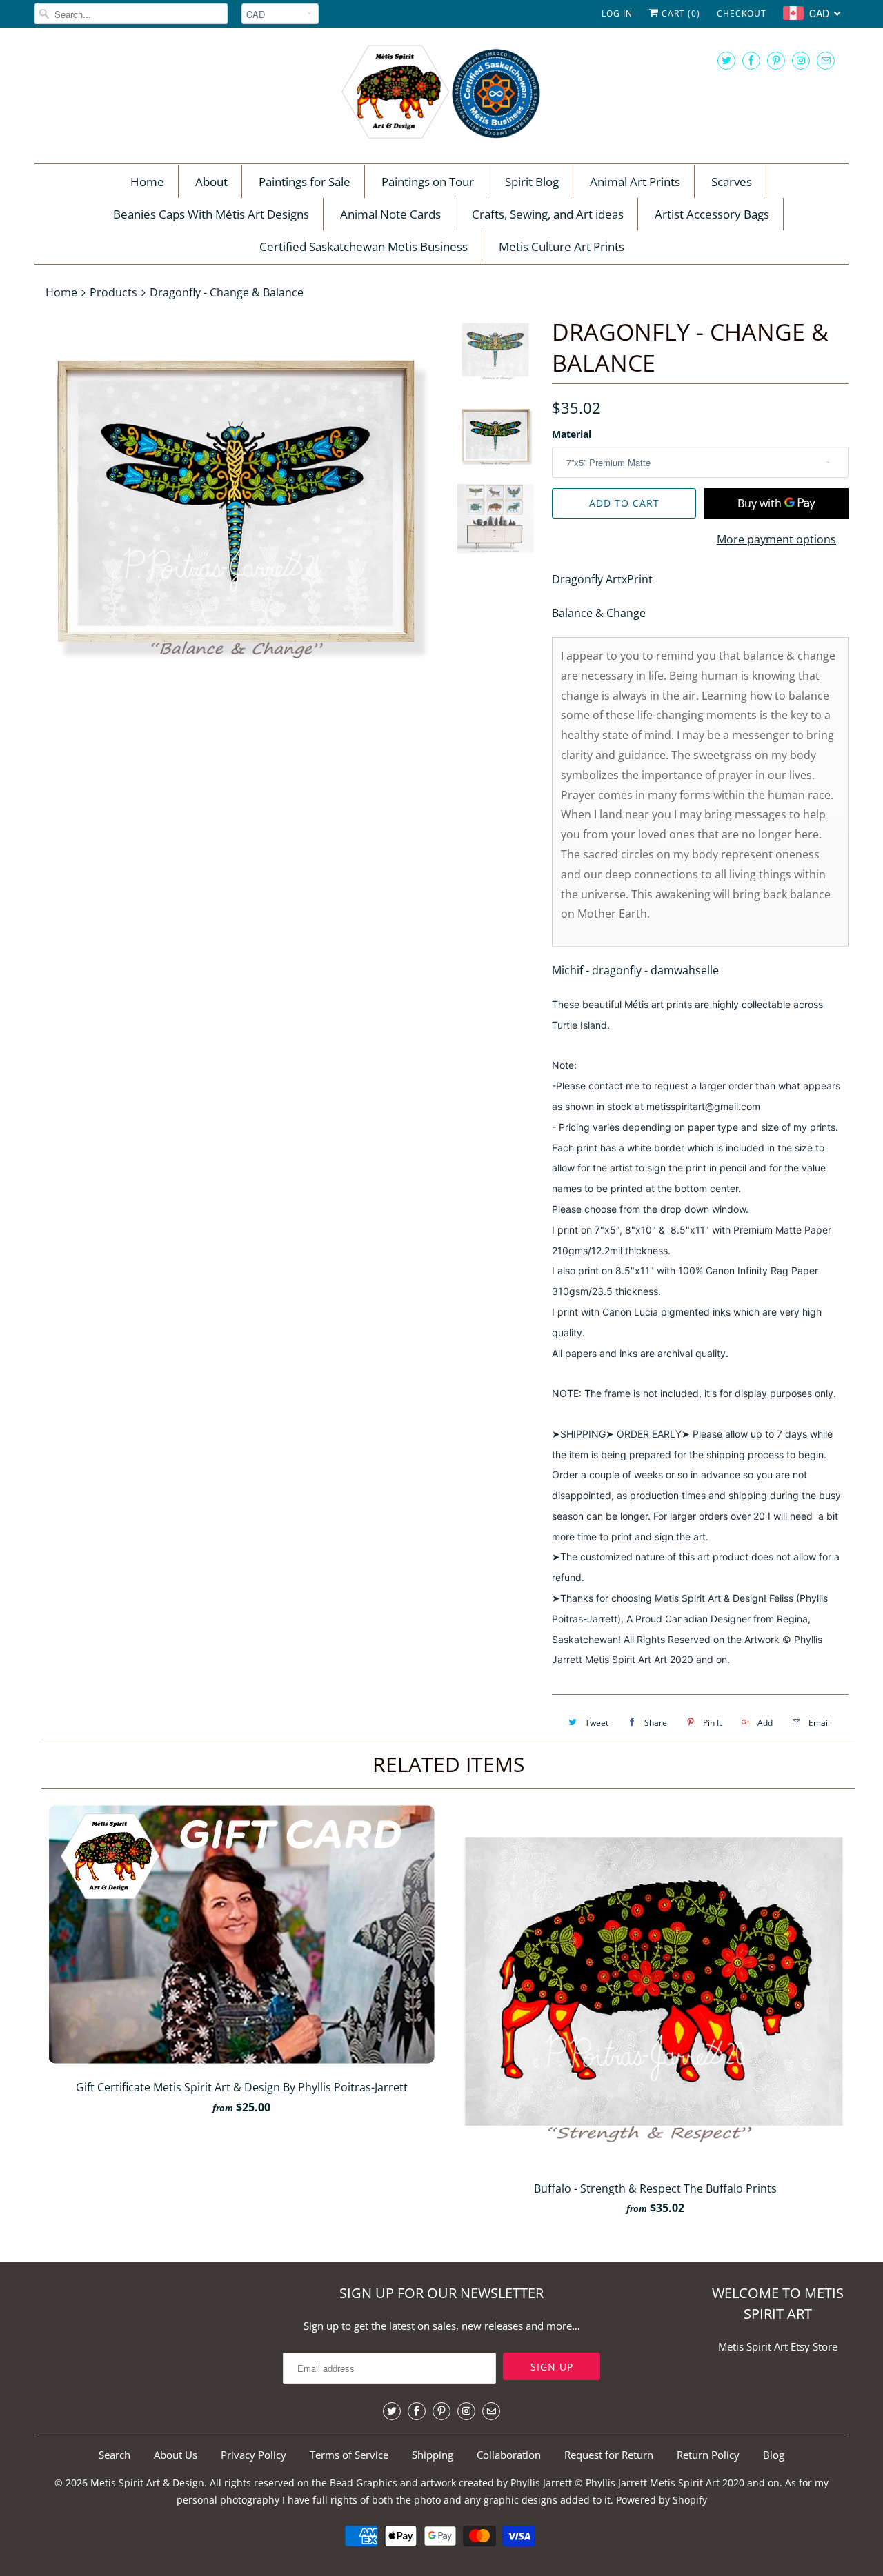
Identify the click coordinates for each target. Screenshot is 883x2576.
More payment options (776, 539)
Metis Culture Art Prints (562, 246)
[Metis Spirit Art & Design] (441, 94)
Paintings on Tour (428, 182)
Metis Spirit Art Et (759, 2346)
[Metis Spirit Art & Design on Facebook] (751, 60)
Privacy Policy (254, 2455)
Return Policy (708, 2455)
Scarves (732, 182)
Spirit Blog (532, 182)
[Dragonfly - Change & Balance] (236, 501)
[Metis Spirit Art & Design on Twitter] (726, 60)
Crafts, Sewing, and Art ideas (548, 214)
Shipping (433, 2455)
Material (572, 434)
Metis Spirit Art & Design (147, 2483)
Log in (617, 13)
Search (115, 2455)
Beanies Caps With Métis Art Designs (211, 214)
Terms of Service (349, 2455)
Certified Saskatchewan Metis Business (364, 246)
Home (147, 182)
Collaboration (509, 2455)
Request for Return (609, 2455)
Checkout (742, 13)
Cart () (679, 13)
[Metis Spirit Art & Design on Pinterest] (776, 60)
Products (113, 292)
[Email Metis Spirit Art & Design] (826, 60)
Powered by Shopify (662, 2500)
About (211, 182)
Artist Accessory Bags (712, 214)
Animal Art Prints (635, 182)
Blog (774, 2455)
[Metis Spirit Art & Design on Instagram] (801, 60)
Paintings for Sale (305, 182)
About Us (176, 2455)
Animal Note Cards (390, 214)
